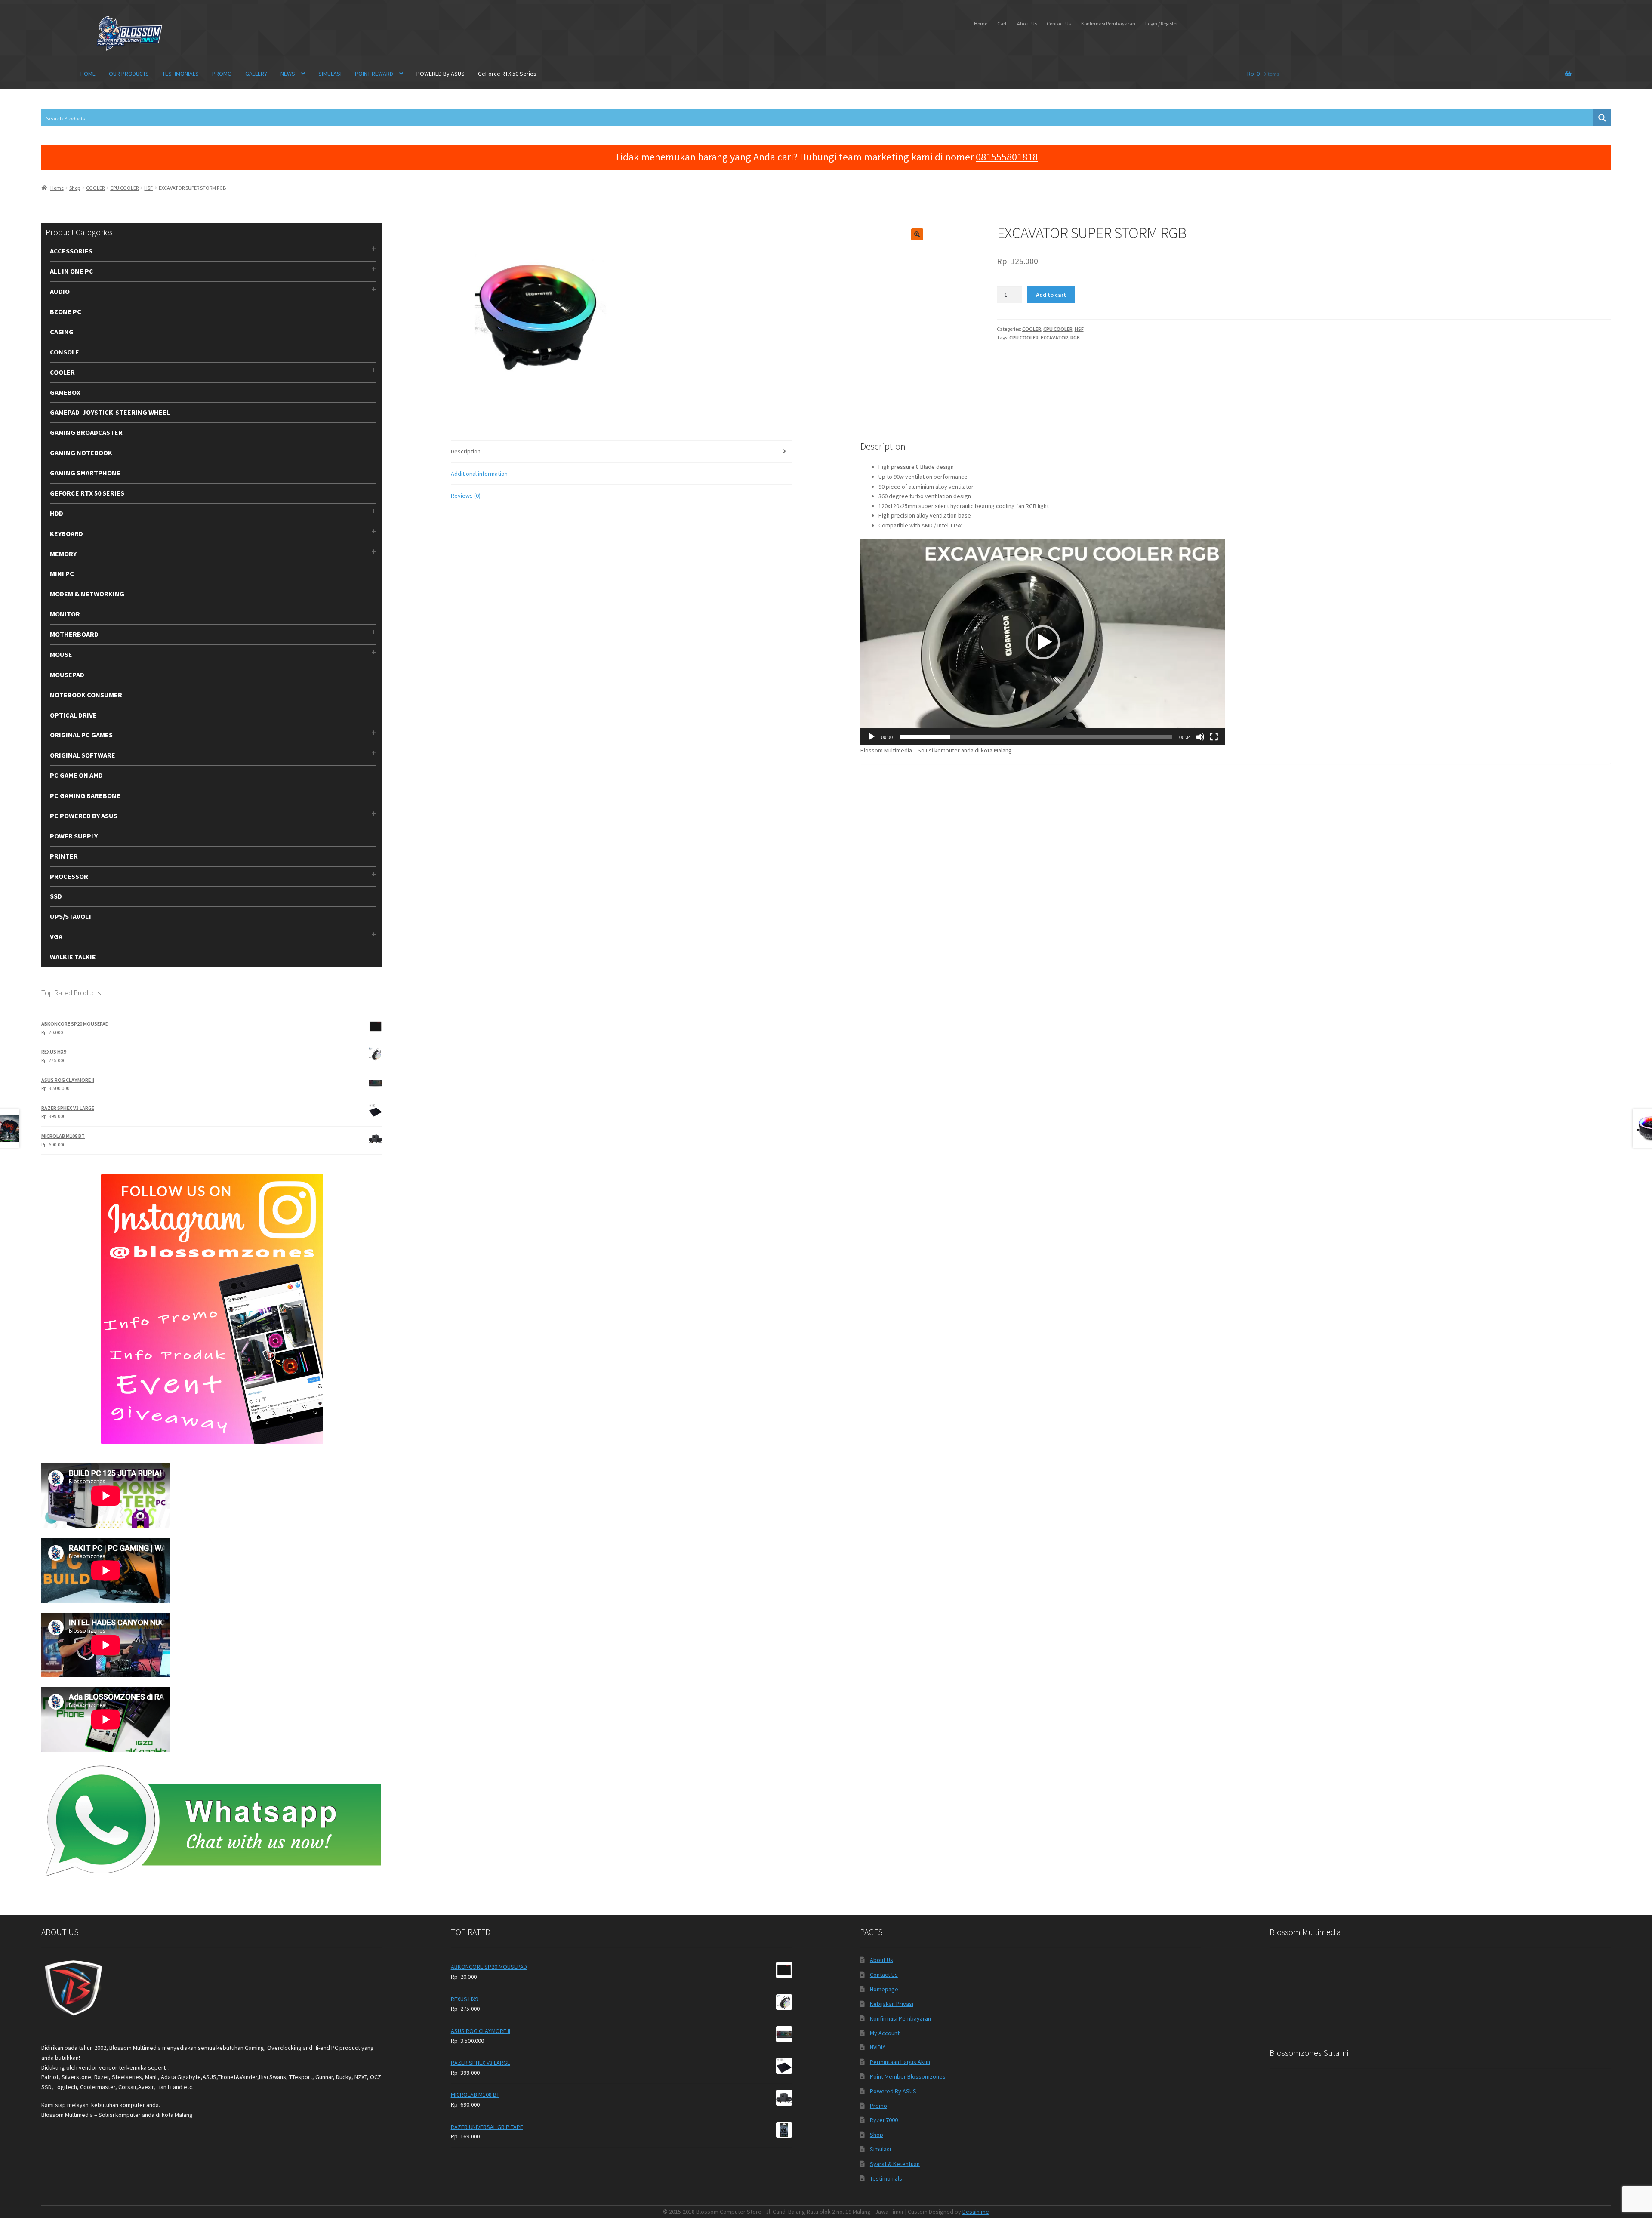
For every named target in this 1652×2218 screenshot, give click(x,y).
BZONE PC (66, 311)
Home (981, 23)
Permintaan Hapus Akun (900, 2062)
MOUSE (61, 654)
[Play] (872, 737)
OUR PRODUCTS (129, 74)
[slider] (1036, 737)
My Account (885, 2033)
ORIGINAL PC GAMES (81, 735)
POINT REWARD (374, 74)
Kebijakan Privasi (892, 2004)
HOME (88, 74)
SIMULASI (330, 74)
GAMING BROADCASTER (86, 432)
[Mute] (1200, 737)
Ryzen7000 (884, 2120)
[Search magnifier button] (1602, 118)
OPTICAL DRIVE (73, 715)
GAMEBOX (65, 392)
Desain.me (976, 2212)
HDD (57, 513)
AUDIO (60, 291)
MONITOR (65, 614)
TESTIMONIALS (180, 74)
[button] (917, 234)
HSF (148, 188)
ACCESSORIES (71, 251)
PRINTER (64, 856)
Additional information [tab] (479, 474)
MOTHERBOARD (74, 634)
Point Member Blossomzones (908, 2076)
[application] (1043, 642)
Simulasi (880, 2149)
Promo (878, 2106)
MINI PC (62, 573)
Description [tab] (466, 451)
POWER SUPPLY (74, 836)
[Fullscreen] (1214, 737)
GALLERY (256, 74)
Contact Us (1059, 23)
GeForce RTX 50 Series (507, 74)
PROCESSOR (69, 876)
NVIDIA (878, 2047)
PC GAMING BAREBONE (85, 795)
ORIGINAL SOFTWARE (83, 755)
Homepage (884, 1989)
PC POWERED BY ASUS (84, 816)
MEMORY (63, 554)
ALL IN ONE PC (72, 271)
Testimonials (886, 2178)
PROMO (222, 74)
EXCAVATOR (1054, 337)
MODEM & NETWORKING (87, 594)
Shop (75, 188)
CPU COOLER (124, 188)
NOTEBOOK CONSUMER (86, 695)
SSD (56, 896)
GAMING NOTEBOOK (81, 453)
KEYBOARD (66, 533)
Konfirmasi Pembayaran (1108, 23)
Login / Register (1162, 23)
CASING (62, 332)
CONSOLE (65, 352)
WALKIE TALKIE (73, 957)
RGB (1075, 337)
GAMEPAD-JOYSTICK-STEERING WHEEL (110, 412)
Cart (1002, 23)
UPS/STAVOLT (71, 916)
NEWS (288, 74)
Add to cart (1051, 295)
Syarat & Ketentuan (895, 2164)
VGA (56, 936)
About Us (1027, 23)
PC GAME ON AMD (76, 775)
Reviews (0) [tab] (466, 496)
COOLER (95, 188)
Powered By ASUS (893, 2091)
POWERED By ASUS (441, 74)
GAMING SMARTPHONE (85, 473)
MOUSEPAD (67, 675)
